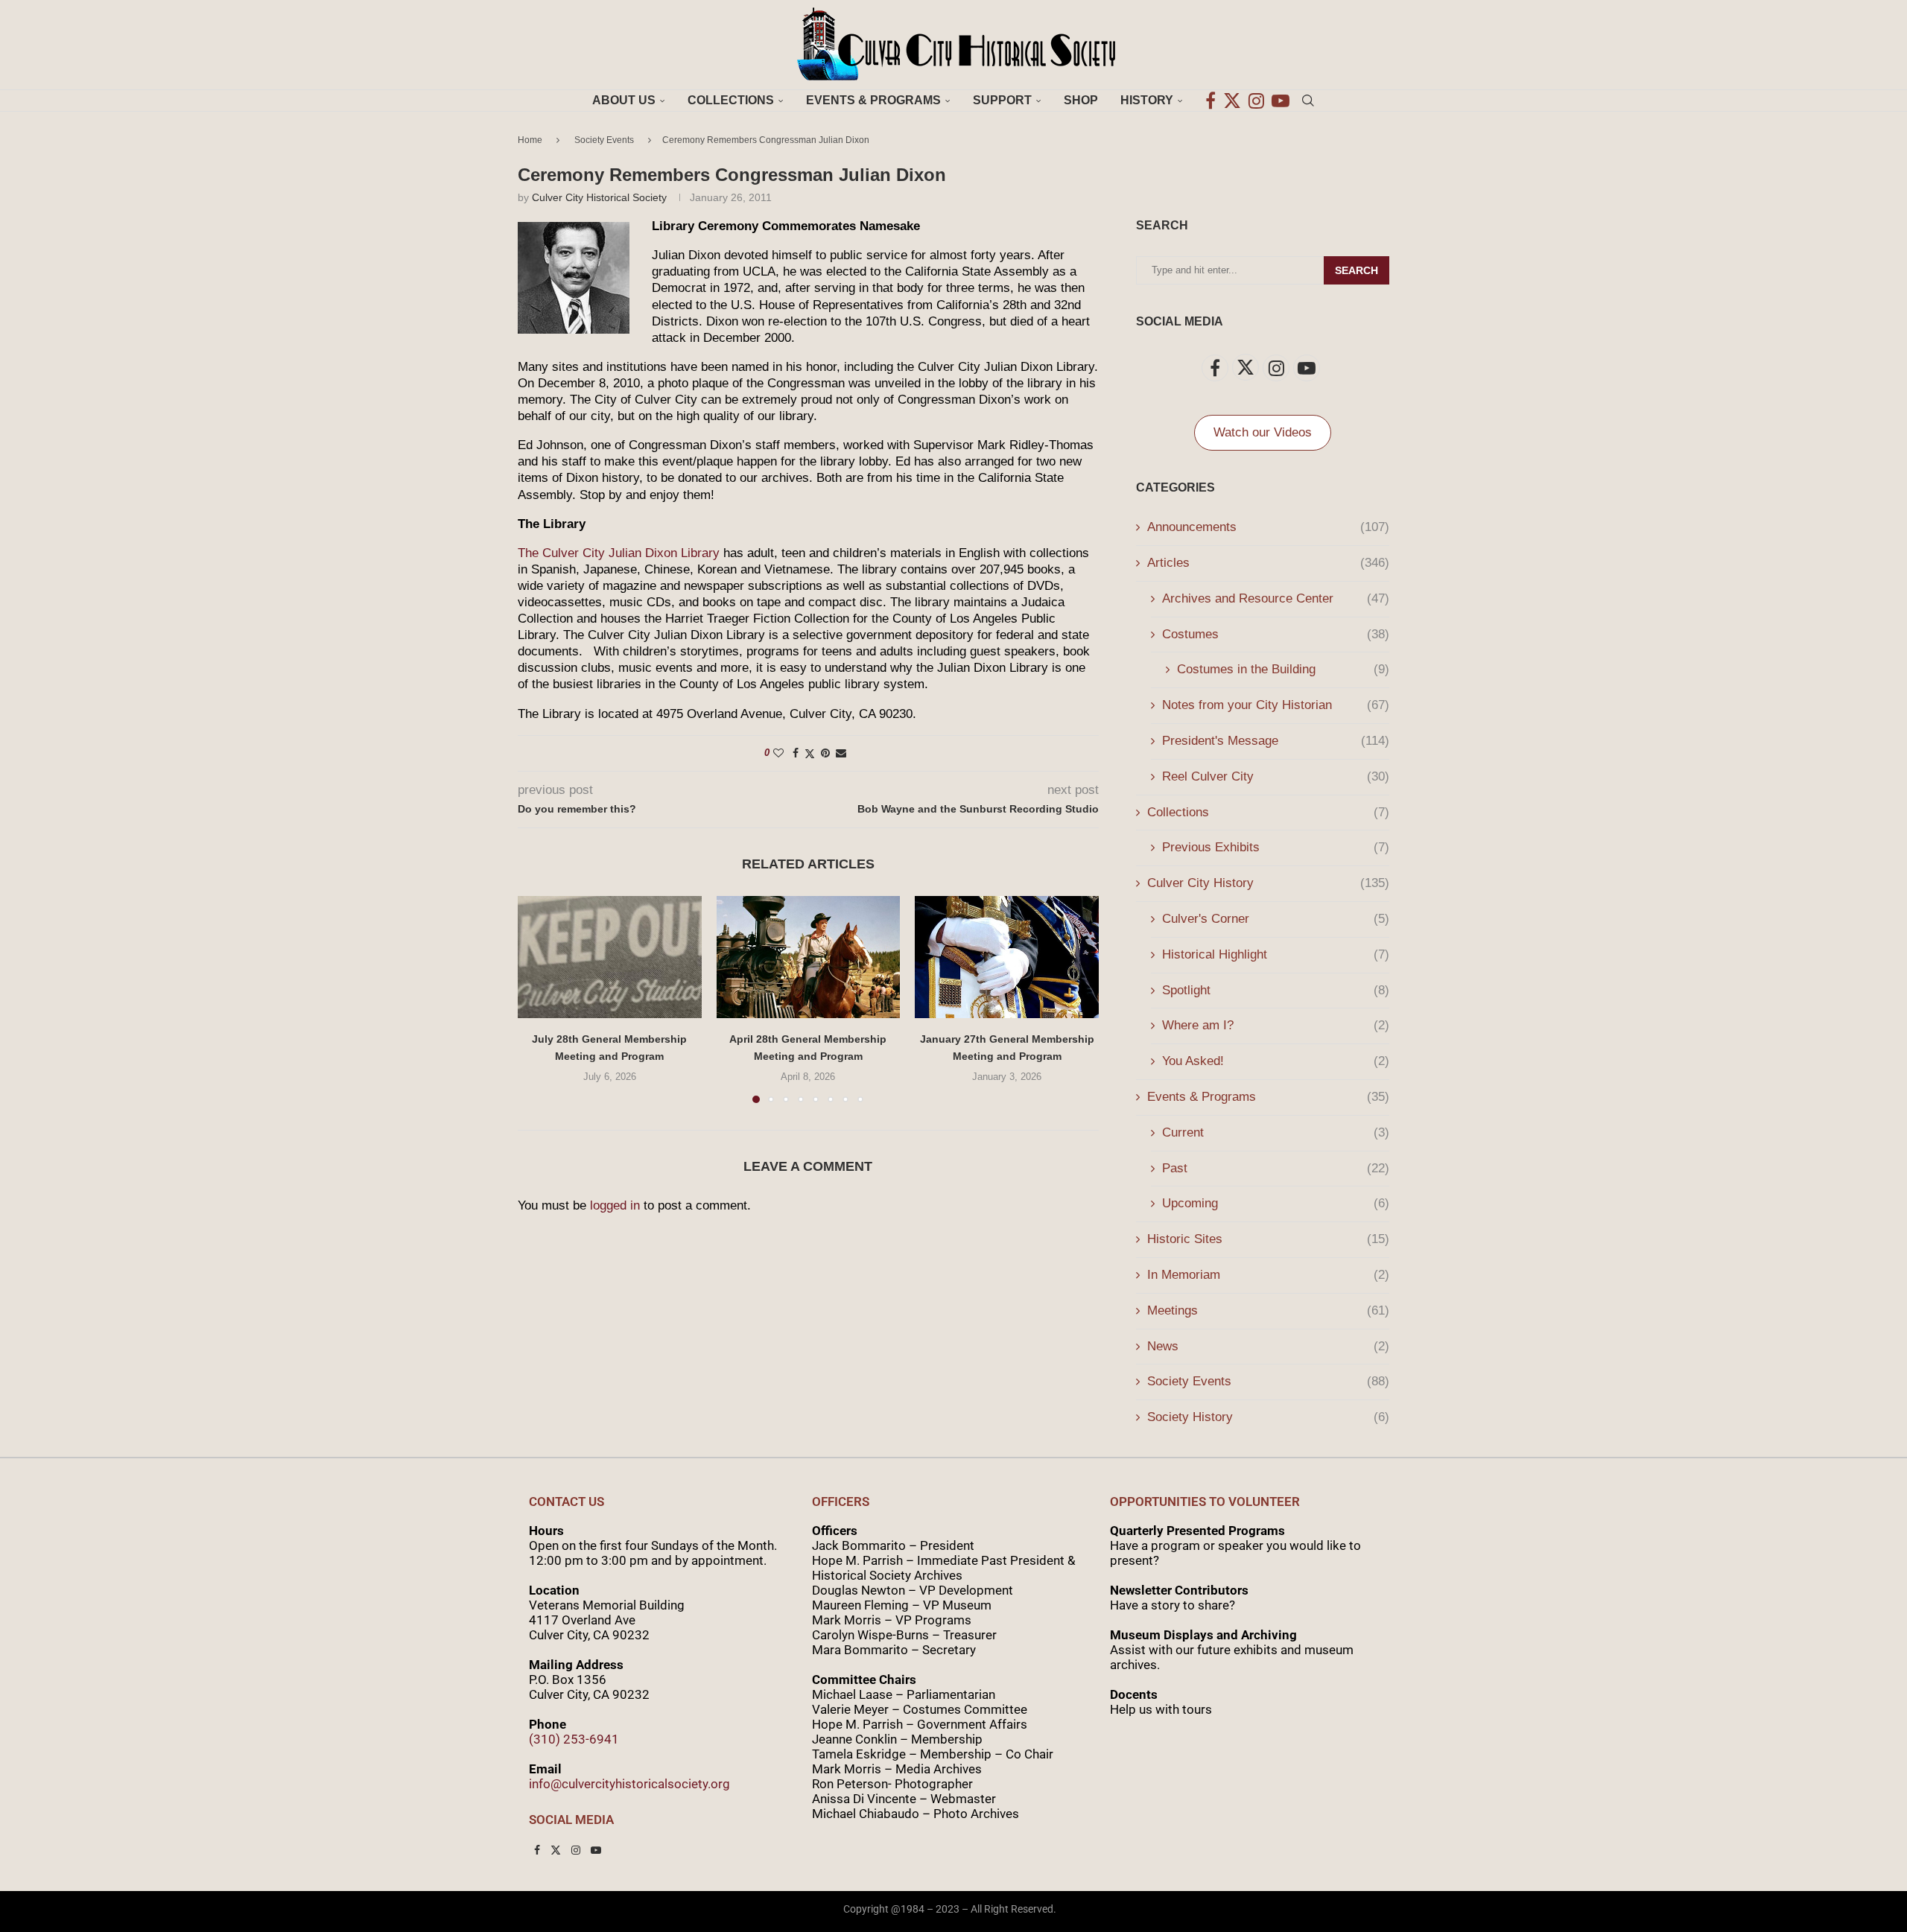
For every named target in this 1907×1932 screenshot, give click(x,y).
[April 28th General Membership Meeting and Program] (809, 957)
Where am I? (1276, 1025)
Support (1002, 100)
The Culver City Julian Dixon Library (619, 553)
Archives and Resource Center (1276, 598)
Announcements (1268, 527)
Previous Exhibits (1276, 847)
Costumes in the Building (1283, 669)
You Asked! (1276, 1061)
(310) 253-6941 (574, 1739)
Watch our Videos (1263, 432)
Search (1357, 270)
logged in (615, 1205)
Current (1276, 1132)
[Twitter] (1232, 101)
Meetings (1268, 1310)
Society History (1268, 1417)
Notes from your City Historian (1276, 705)
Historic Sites (1268, 1239)
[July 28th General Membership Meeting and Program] (610, 957)
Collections (731, 100)
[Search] (1308, 101)
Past (1276, 1168)
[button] (538, 999)
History (1147, 100)
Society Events (604, 140)
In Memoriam (1268, 1275)
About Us (624, 100)
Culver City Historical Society (599, 197)
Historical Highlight (1276, 954)
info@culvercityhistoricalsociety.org (629, 1784)
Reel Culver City (1276, 776)
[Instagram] (1256, 101)
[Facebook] (1210, 101)
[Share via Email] (841, 753)
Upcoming (1276, 1203)
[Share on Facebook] (796, 753)
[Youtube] (1281, 101)
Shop (1081, 100)
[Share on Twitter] (810, 753)
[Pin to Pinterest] (825, 753)
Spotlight (1276, 990)
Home (530, 140)
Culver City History (1268, 883)
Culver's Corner (1276, 919)
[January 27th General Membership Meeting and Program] (1007, 957)
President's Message (1276, 741)
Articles (1268, 563)
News (1268, 1346)
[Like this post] (778, 753)
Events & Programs (873, 100)
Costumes (1276, 634)
